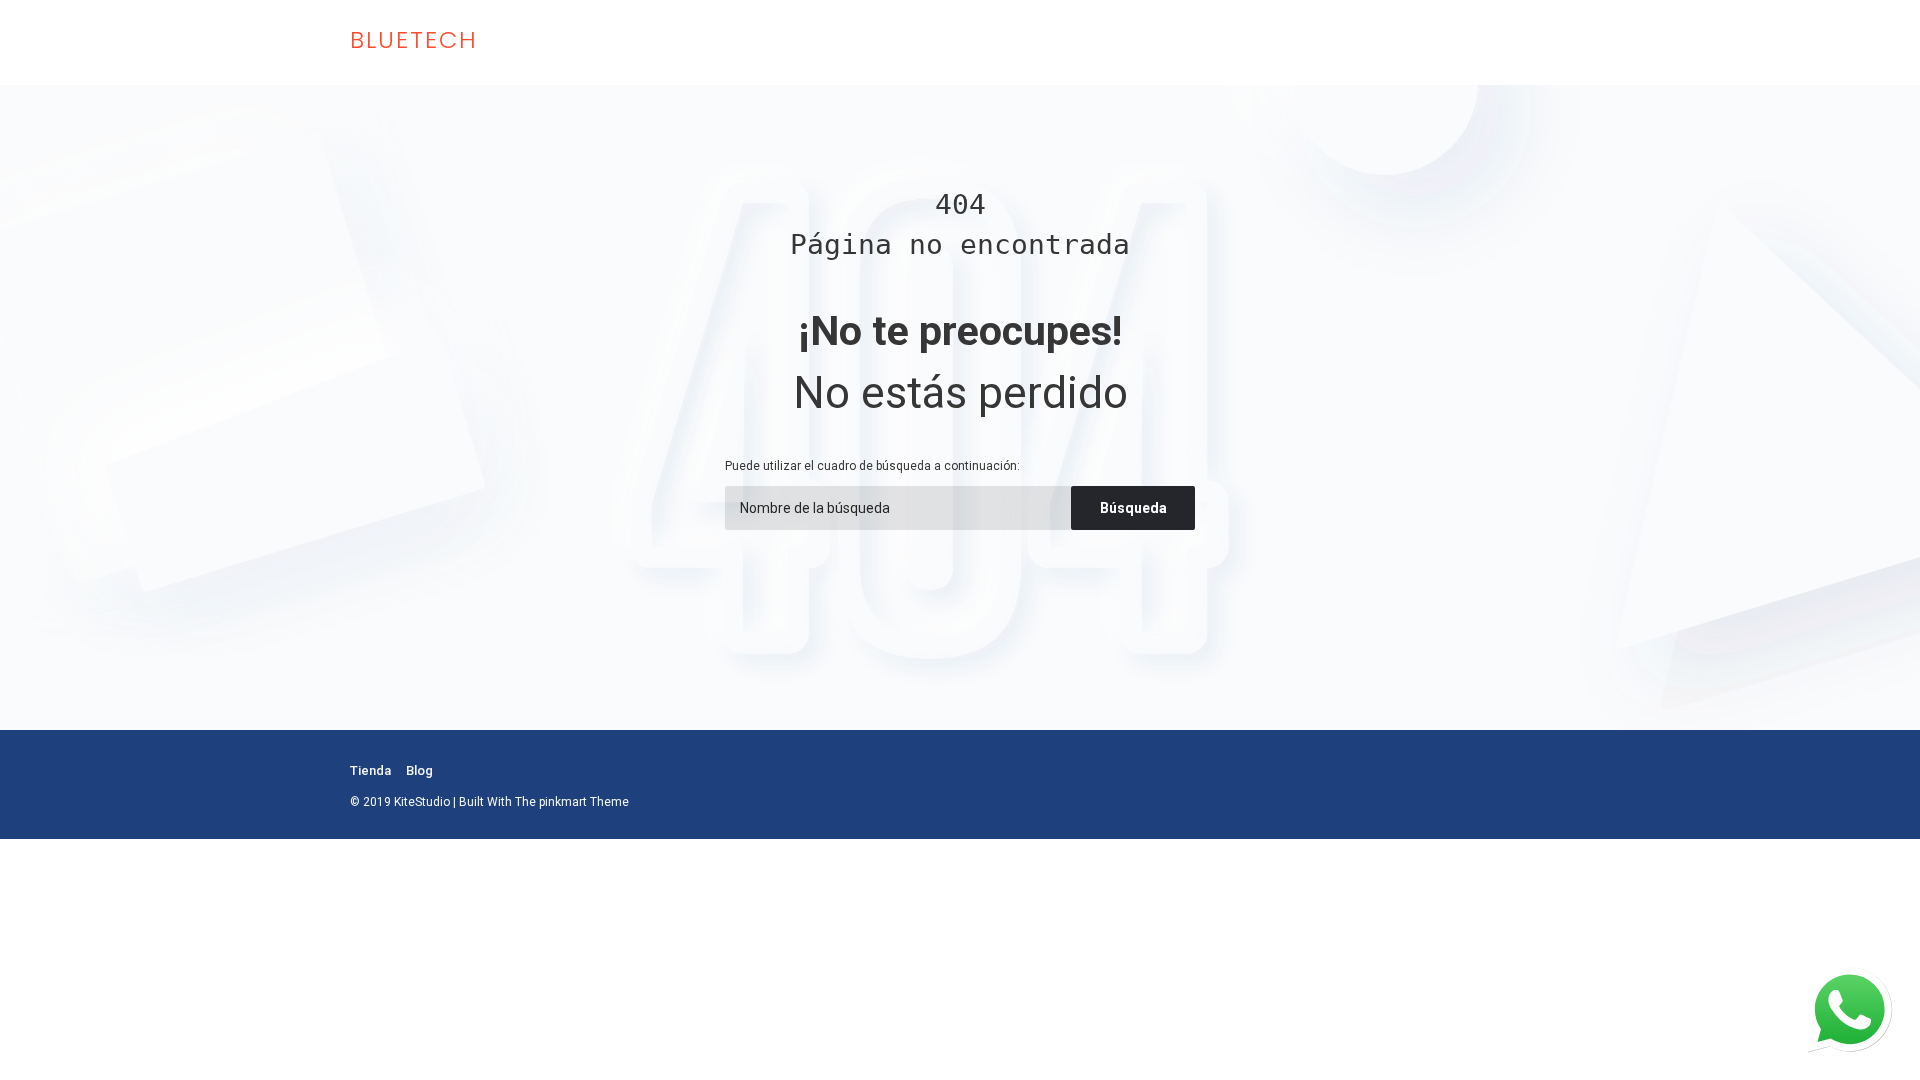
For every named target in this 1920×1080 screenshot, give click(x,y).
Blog (419, 770)
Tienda (370, 770)
